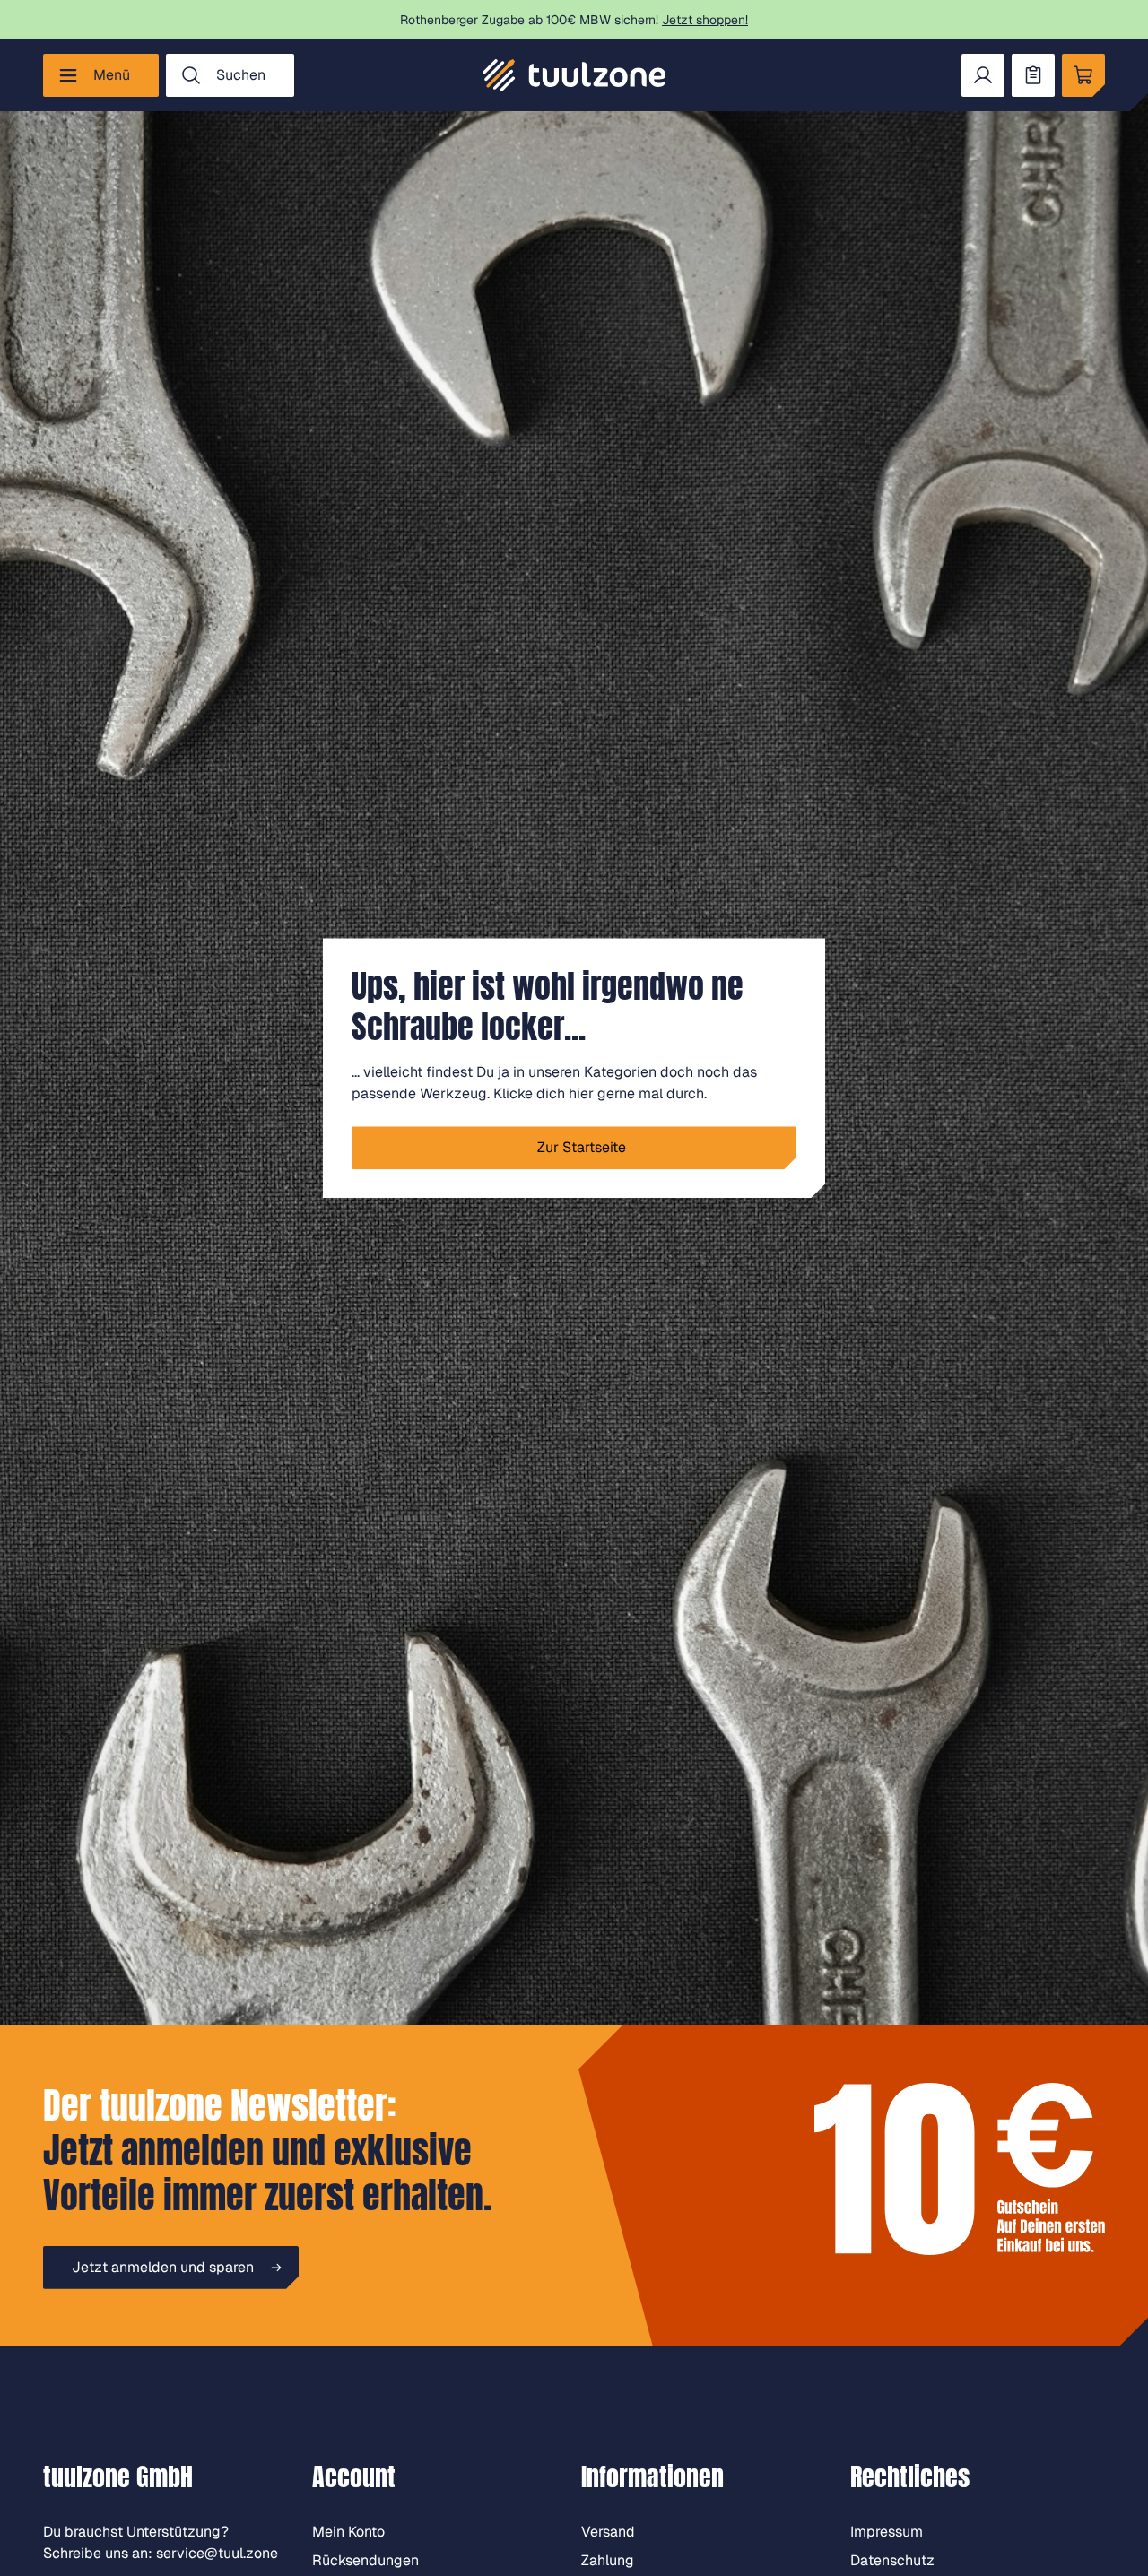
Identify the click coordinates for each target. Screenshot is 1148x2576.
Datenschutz (892, 2560)
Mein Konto (348, 2532)
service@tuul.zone (217, 2553)
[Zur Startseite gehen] (574, 75)
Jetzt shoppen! (705, 20)
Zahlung (608, 2560)
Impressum (887, 2532)
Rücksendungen (365, 2560)
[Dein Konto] (983, 75)
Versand (608, 2532)
